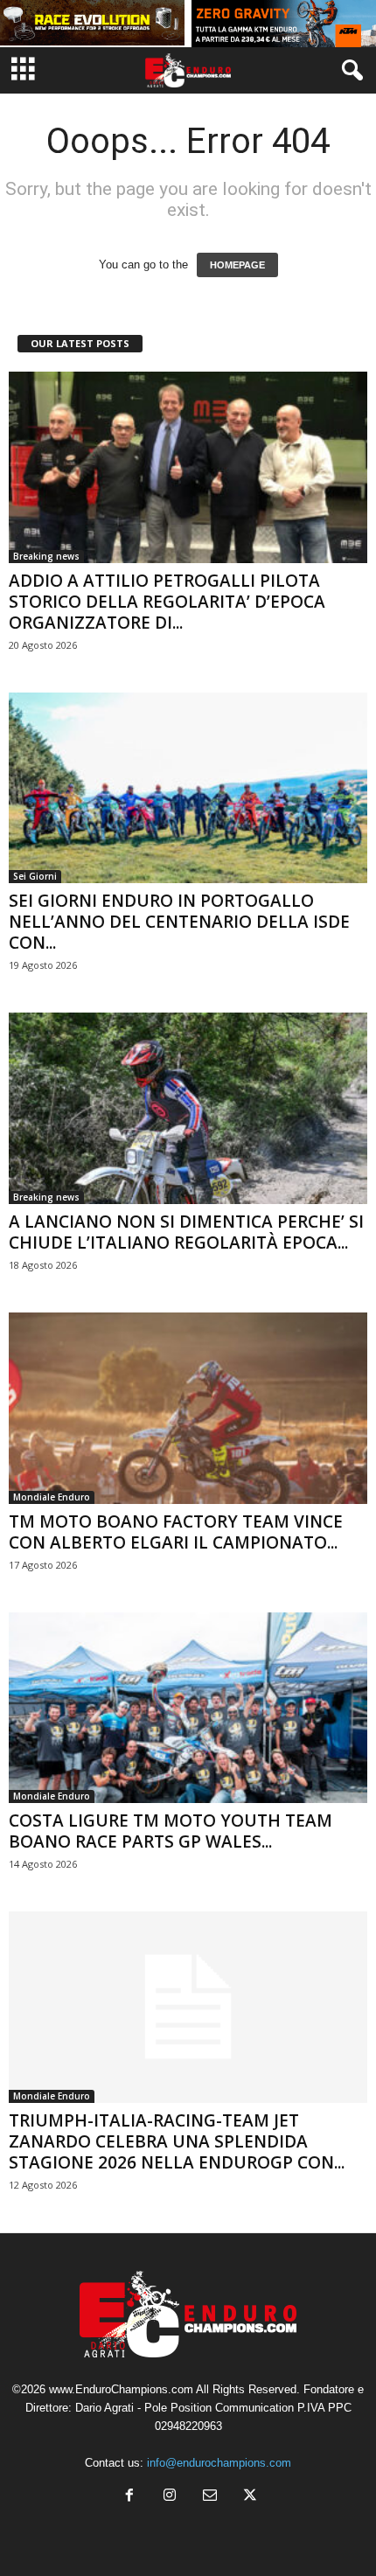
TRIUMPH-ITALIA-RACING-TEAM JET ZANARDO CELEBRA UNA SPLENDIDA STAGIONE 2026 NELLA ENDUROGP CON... (177, 2141)
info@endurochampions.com (219, 2463)
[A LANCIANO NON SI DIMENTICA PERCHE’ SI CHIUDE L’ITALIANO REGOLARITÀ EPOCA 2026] (188, 1108)
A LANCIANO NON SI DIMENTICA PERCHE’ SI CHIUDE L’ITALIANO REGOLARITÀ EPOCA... (186, 1232)
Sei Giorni (35, 876)
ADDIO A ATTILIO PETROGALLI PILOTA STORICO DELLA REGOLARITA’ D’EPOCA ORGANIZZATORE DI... (167, 602)
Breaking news (46, 556)
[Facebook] (129, 2497)
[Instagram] (170, 2497)
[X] (248, 2497)
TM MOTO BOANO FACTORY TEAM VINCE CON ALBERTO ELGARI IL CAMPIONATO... (176, 1532)
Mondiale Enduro (52, 1497)
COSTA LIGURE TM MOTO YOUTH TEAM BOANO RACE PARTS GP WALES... (171, 1831)
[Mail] (210, 2497)
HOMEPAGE (237, 265)
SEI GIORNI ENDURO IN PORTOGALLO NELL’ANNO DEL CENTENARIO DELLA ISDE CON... (179, 922)
